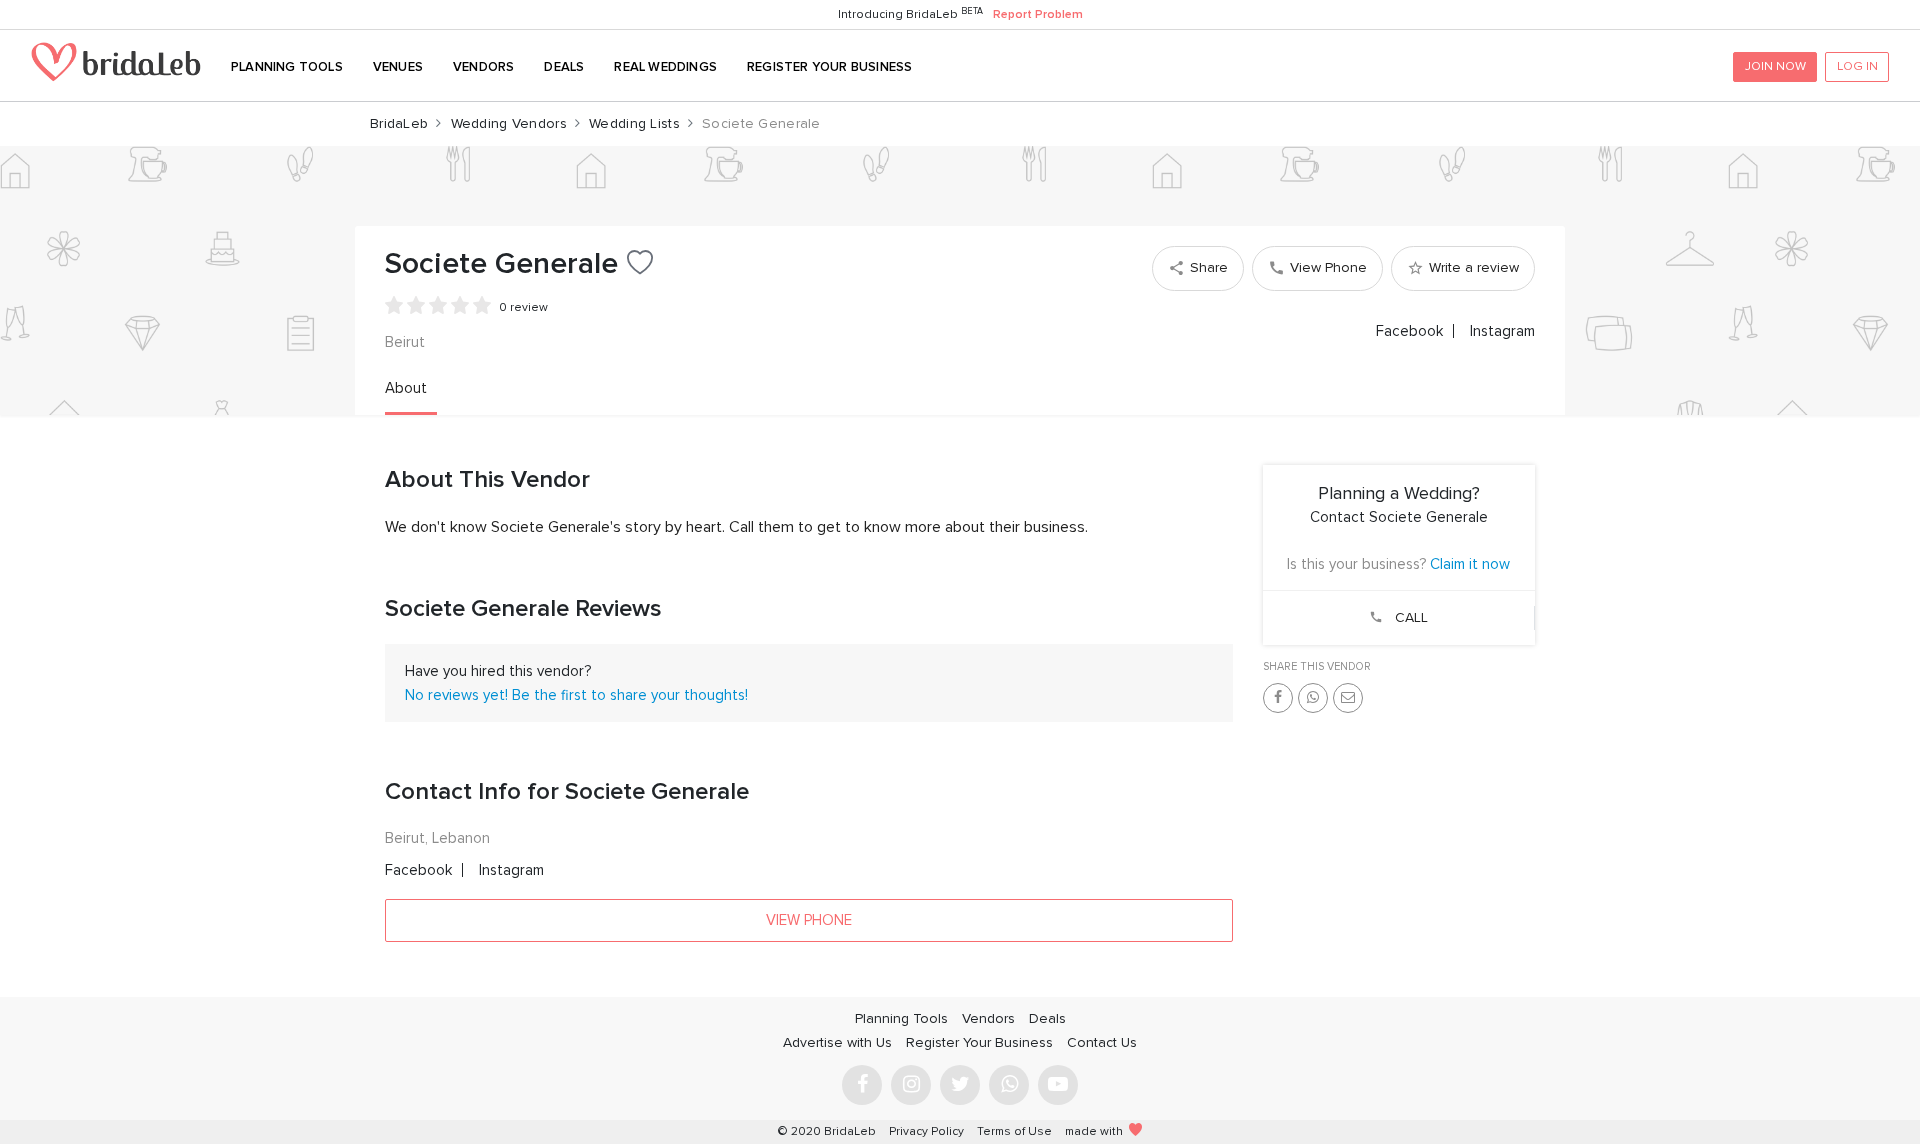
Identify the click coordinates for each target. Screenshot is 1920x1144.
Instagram (1502, 331)
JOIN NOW (1775, 66)
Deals (564, 67)
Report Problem (1038, 14)
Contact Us (1102, 1042)
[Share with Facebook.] (1278, 698)
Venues (398, 67)
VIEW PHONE (809, 920)
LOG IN (1857, 66)
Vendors (483, 67)
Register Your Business (829, 67)
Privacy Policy (926, 1131)
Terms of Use (1014, 1131)
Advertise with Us (837, 1042)
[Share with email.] (1348, 698)
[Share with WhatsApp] (1313, 698)
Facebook (1409, 331)
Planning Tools (287, 67)
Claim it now (1470, 564)
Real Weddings (665, 67)
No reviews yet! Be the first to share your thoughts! (576, 695)
